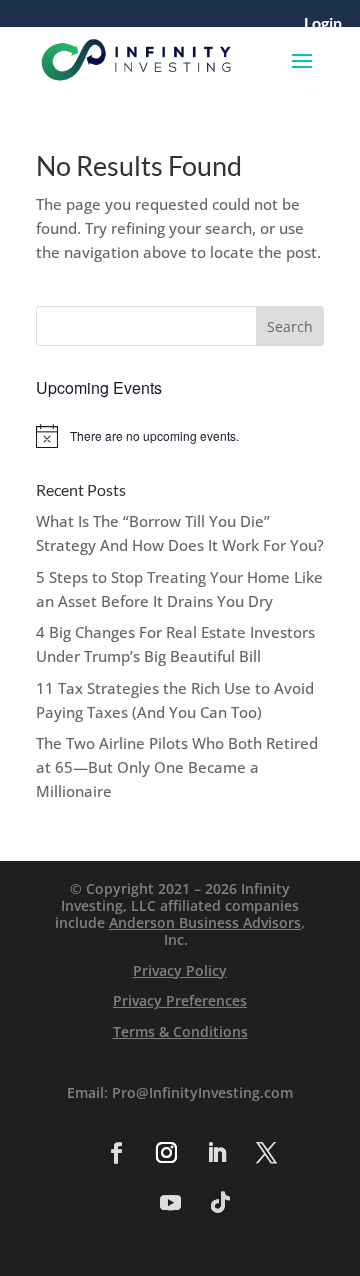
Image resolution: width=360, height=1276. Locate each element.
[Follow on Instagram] (166, 1153)
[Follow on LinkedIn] (216, 1153)
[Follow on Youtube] (170, 1203)
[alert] (180, 436)
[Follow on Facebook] (116, 1153)
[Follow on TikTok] (220, 1203)
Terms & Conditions (180, 1031)
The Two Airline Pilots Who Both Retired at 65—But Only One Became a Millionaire (177, 767)
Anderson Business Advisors (205, 922)
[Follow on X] (266, 1153)
